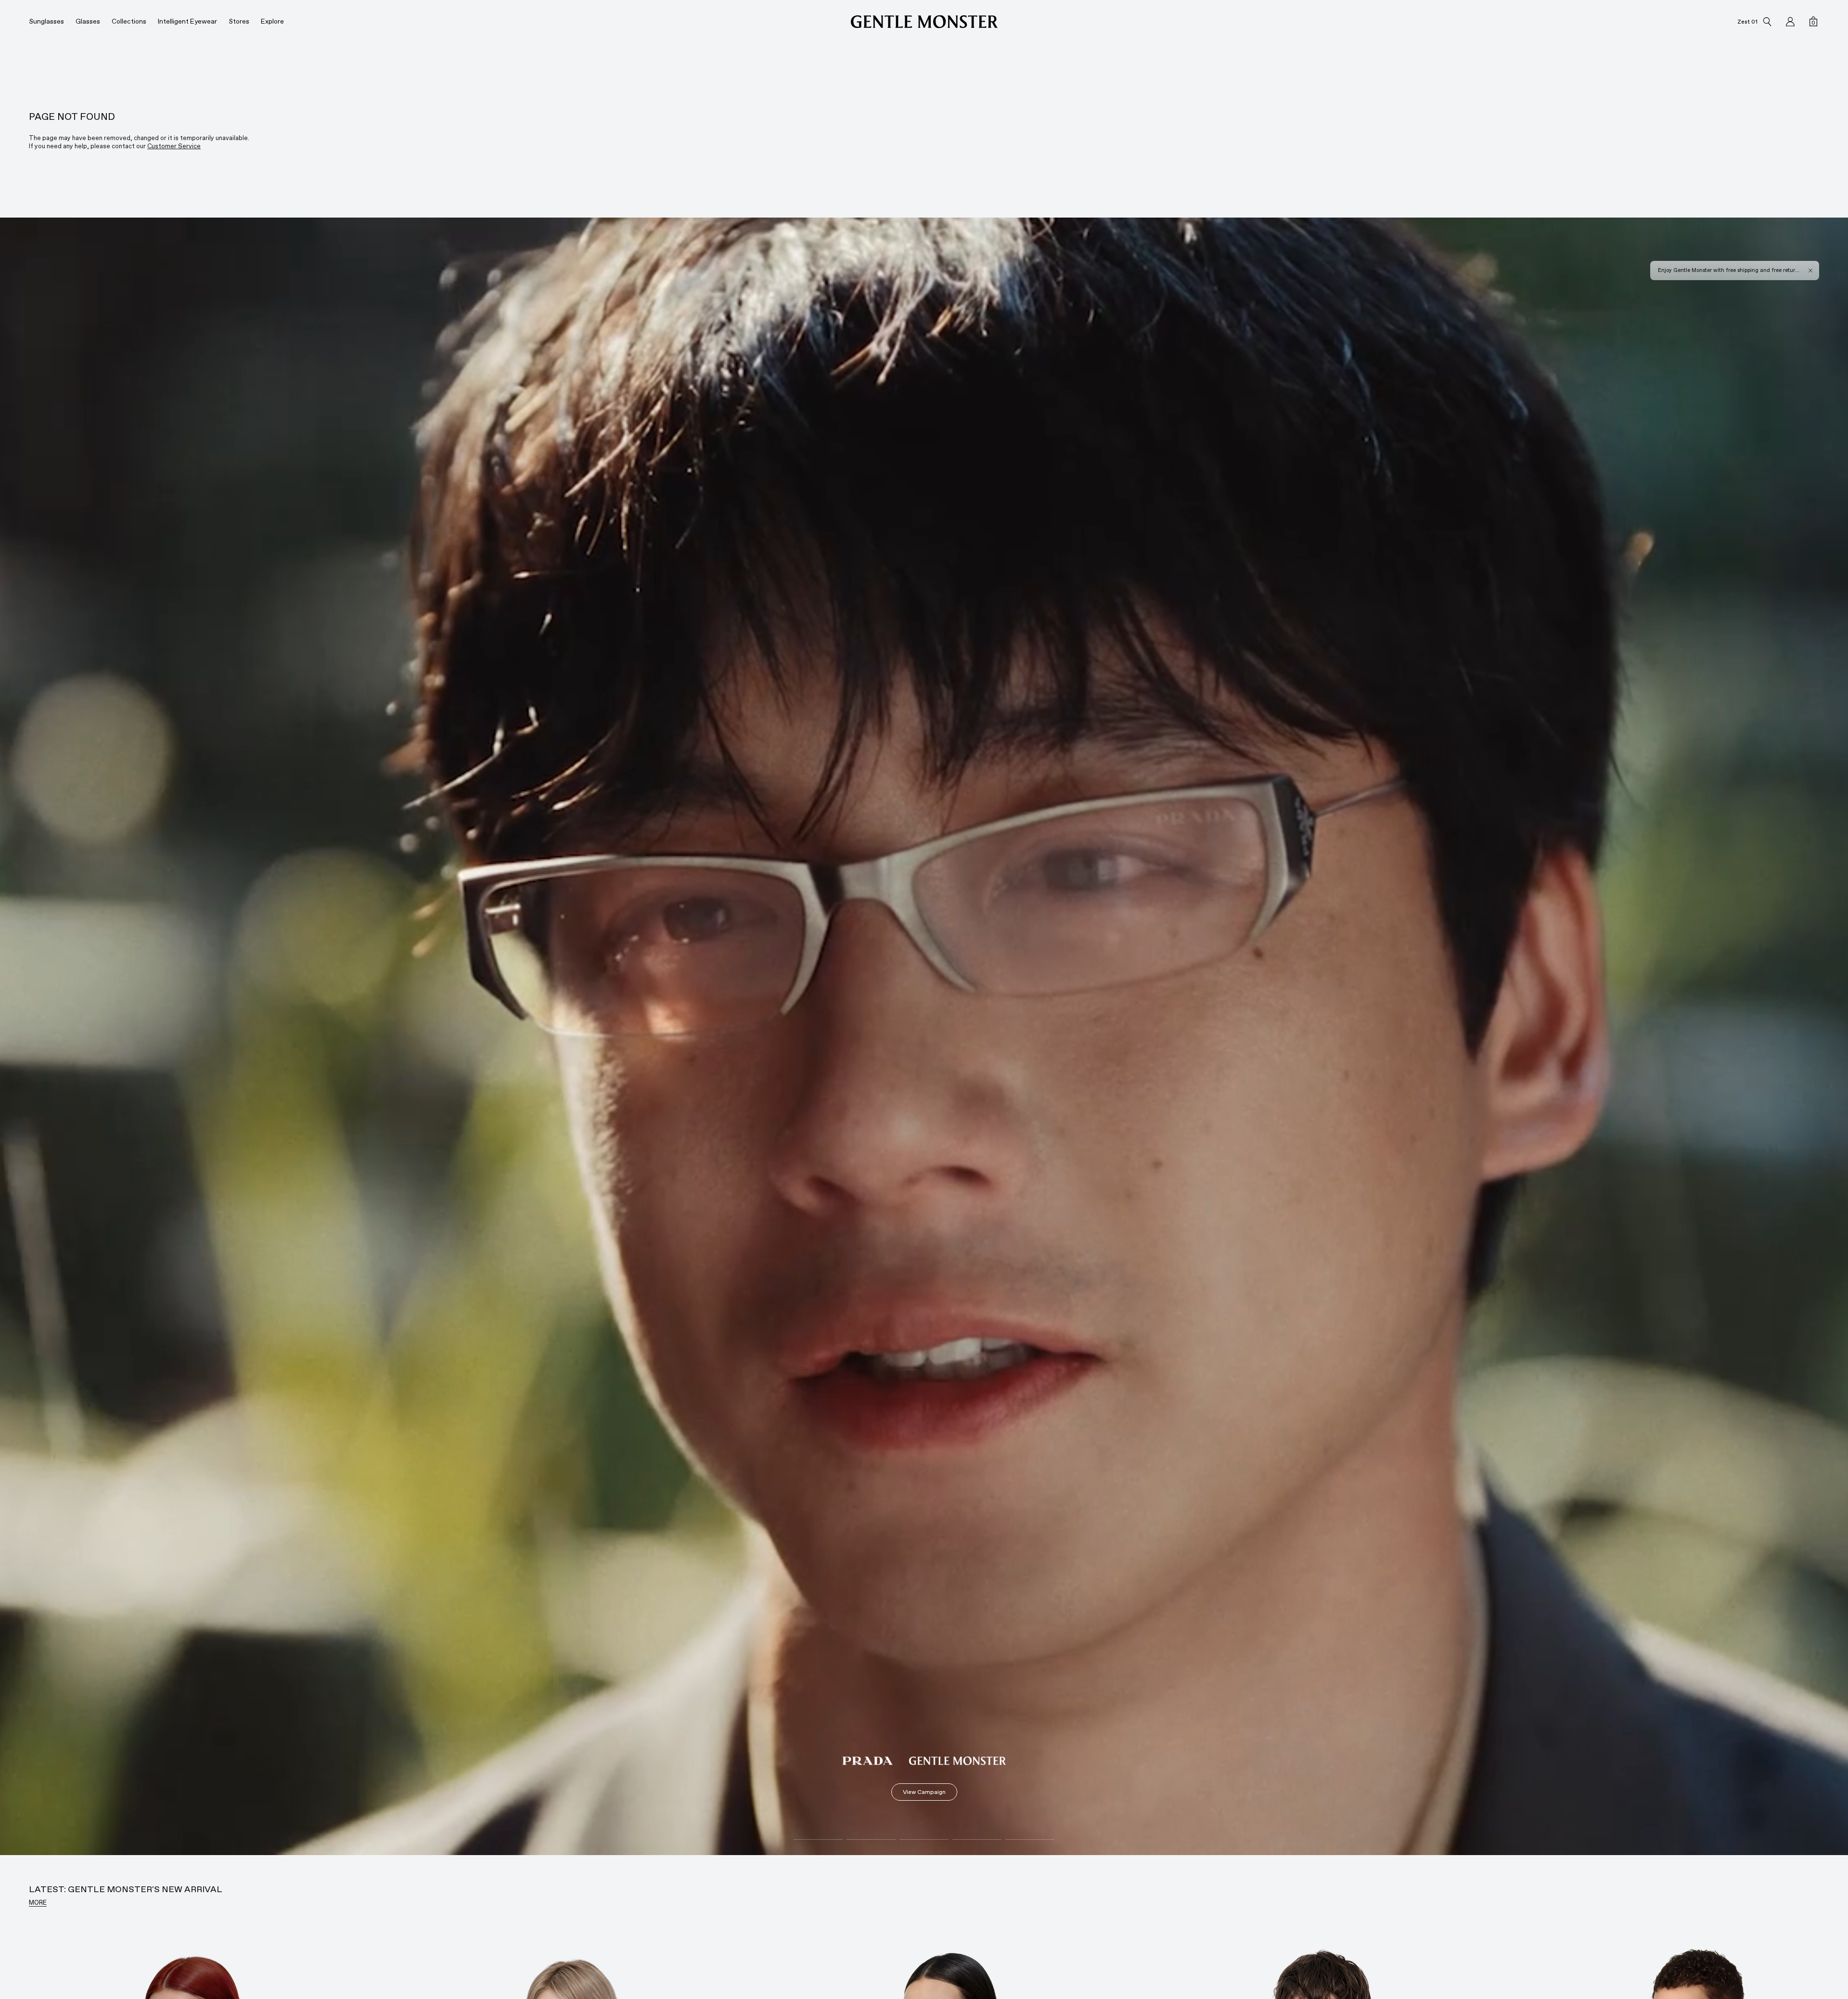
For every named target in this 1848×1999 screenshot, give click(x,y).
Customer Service (174, 146)
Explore (272, 21)
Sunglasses (46, 21)
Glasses (88, 21)
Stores (239, 21)
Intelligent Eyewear (187, 21)
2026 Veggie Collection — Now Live (1703, 270)
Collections (129, 21)
